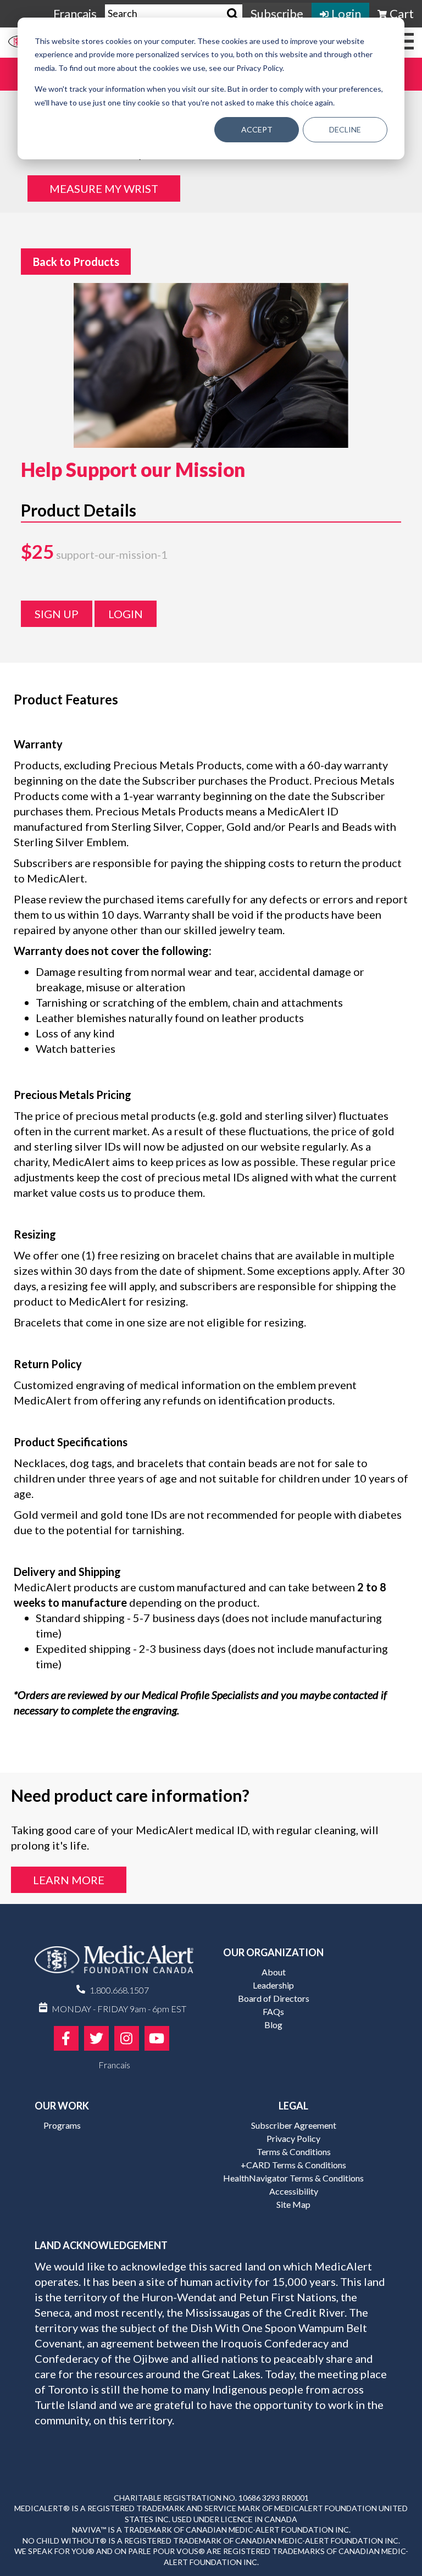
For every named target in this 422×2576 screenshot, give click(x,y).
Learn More (69, 1880)
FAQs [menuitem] (273, 2011)
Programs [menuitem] (62, 2125)
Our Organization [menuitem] (273, 1952)
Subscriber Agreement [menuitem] (294, 2125)
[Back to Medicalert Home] (114, 1963)
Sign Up (57, 614)
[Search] (233, 14)
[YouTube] (157, 2038)
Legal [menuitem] (293, 2106)
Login (126, 614)
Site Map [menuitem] (293, 2204)
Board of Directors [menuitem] (274, 1998)
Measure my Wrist (104, 188)
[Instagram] (127, 2038)
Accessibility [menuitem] (294, 2191)
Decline (345, 129)
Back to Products (76, 262)
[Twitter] (96, 2038)
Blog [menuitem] (273, 2025)
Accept (257, 129)
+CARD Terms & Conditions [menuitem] (293, 2165)
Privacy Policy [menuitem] (293, 2138)
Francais (75, 13)
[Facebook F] (66, 2038)
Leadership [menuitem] (273, 1985)
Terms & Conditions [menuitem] (294, 2152)
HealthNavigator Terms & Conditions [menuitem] (293, 2178)
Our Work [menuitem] (62, 2106)
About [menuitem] (274, 1972)
